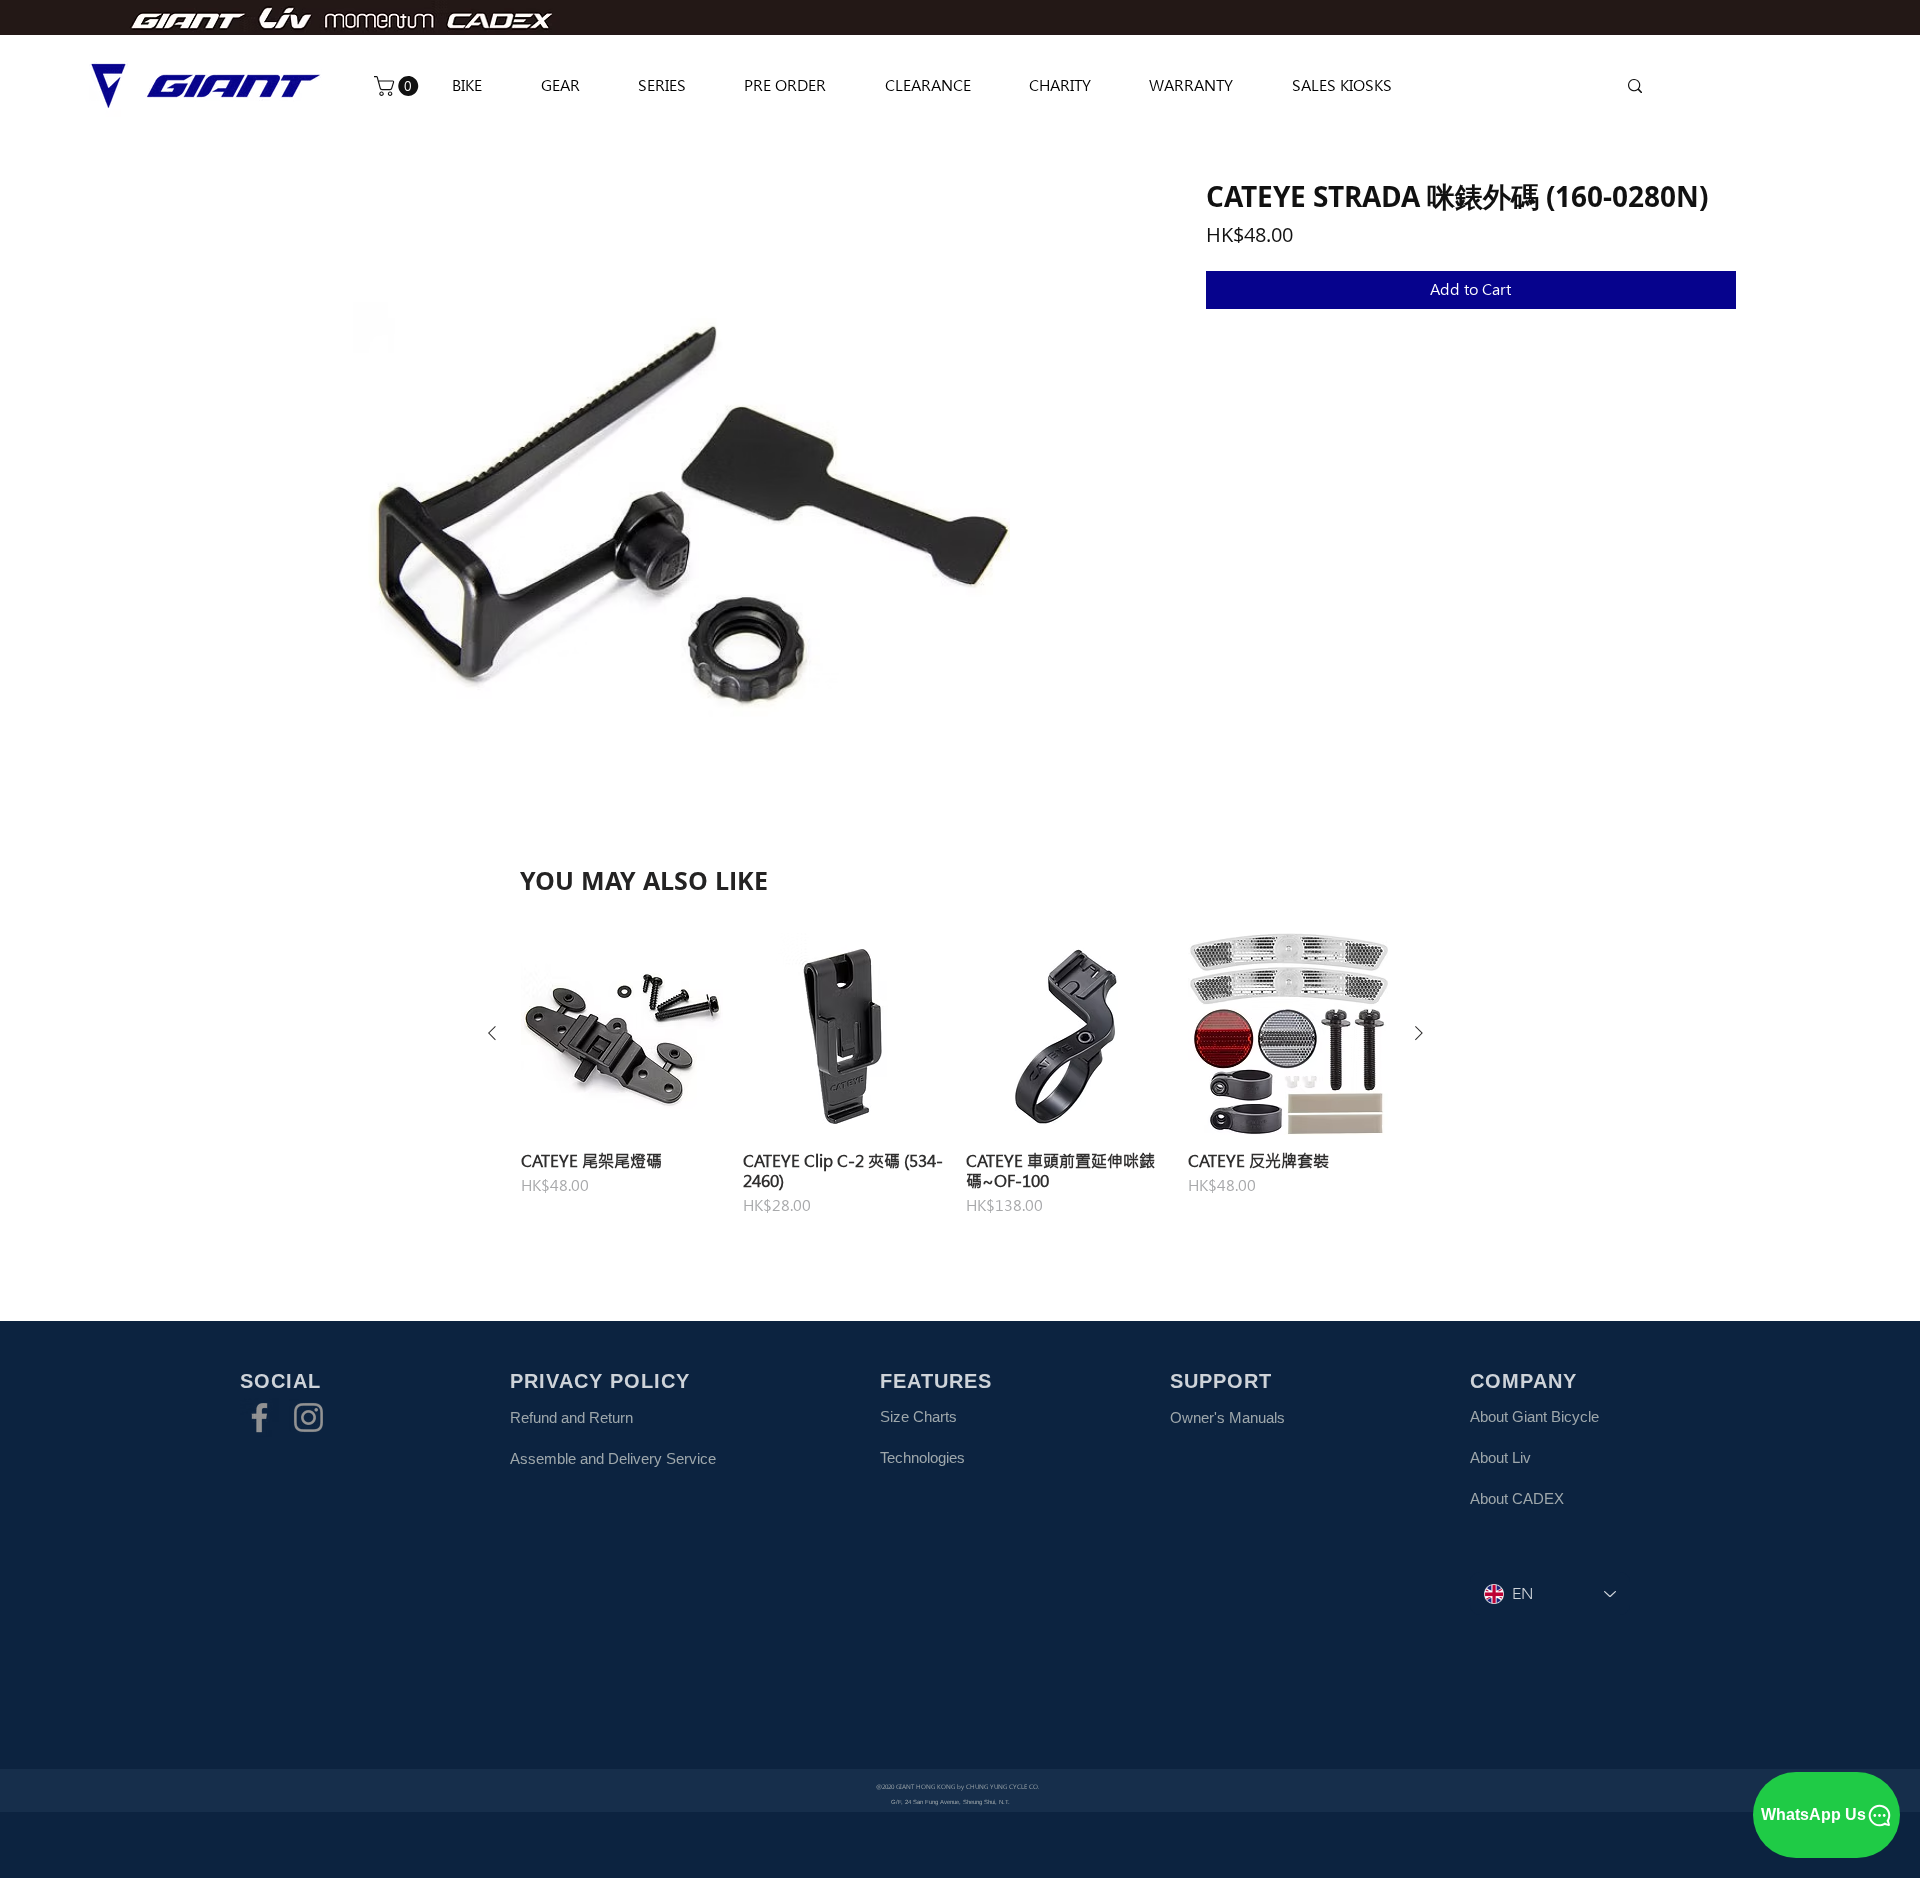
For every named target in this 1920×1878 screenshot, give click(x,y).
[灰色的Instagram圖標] (308, 1417)
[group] (955, 1085)
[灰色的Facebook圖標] (259, 1417)
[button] (398, 86)
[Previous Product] (492, 1033)
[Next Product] (1419, 1033)
